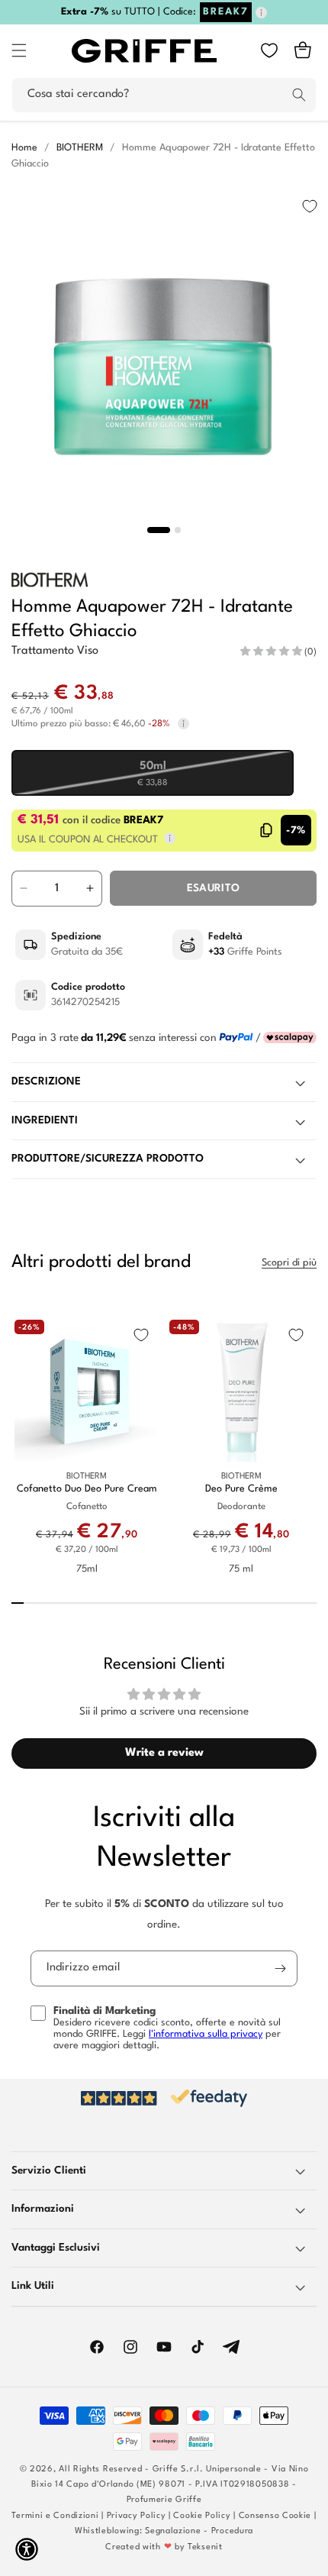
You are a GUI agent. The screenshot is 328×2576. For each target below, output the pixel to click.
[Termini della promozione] (261, 13)
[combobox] (164, 95)
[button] (19, 50)
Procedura (232, 2531)
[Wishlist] (269, 50)
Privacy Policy (137, 2516)
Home (24, 148)
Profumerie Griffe (164, 2500)
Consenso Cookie (275, 2516)
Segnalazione (173, 2531)
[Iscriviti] (280, 1968)
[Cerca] (299, 95)
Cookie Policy (202, 2516)
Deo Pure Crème (241, 1489)
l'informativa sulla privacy (206, 2034)
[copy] (267, 830)
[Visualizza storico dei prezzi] (183, 724)
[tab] (159, 530)
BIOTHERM (80, 148)
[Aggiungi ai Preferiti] (310, 206)
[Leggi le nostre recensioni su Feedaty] (164, 2098)
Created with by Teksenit (164, 2547)
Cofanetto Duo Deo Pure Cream (87, 1489)
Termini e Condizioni (55, 2516)
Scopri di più (289, 1263)
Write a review (164, 1753)
